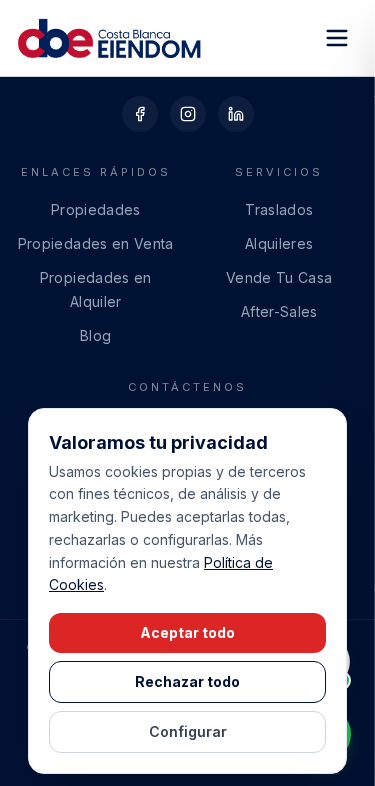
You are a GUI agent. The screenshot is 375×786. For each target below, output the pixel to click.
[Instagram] (188, 114)
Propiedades (96, 209)
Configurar (188, 731)
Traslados (279, 209)
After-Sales (279, 311)
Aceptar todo (187, 632)
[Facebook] (140, 114)
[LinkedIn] (236, 114)
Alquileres (279, 243)
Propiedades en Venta (96, 243)
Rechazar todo (187, 681)
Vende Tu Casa (279, 277)
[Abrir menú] (337, 38)
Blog (95, 335)
